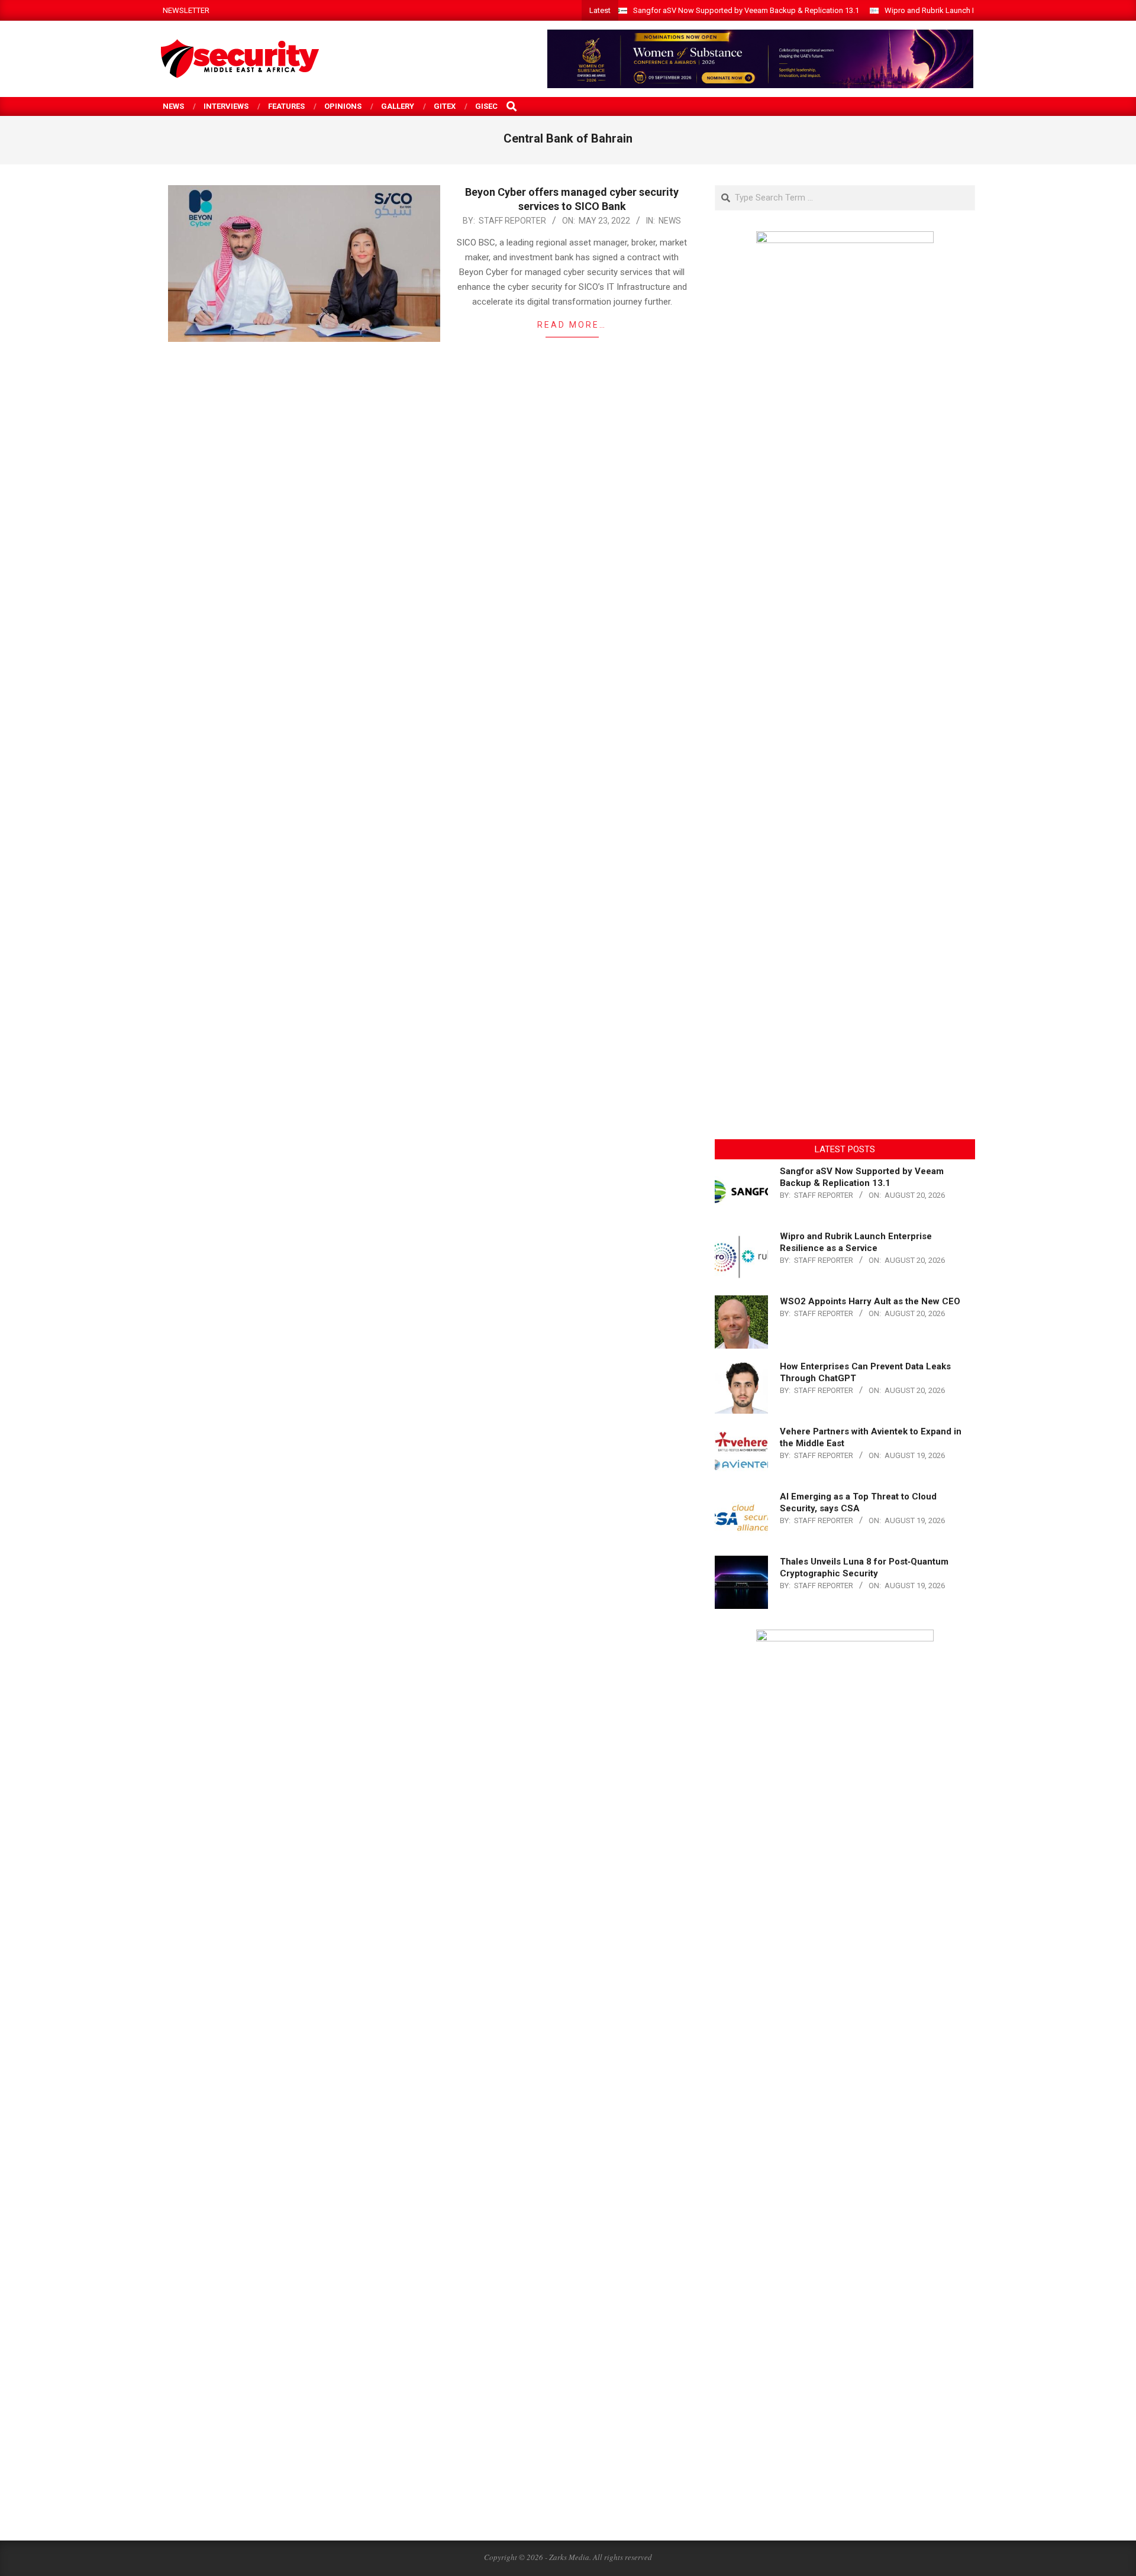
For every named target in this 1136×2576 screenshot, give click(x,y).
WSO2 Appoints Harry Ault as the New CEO (870, 1301)
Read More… (572, 325)
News (670, 221)
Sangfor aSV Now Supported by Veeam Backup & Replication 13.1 (746, 10)
